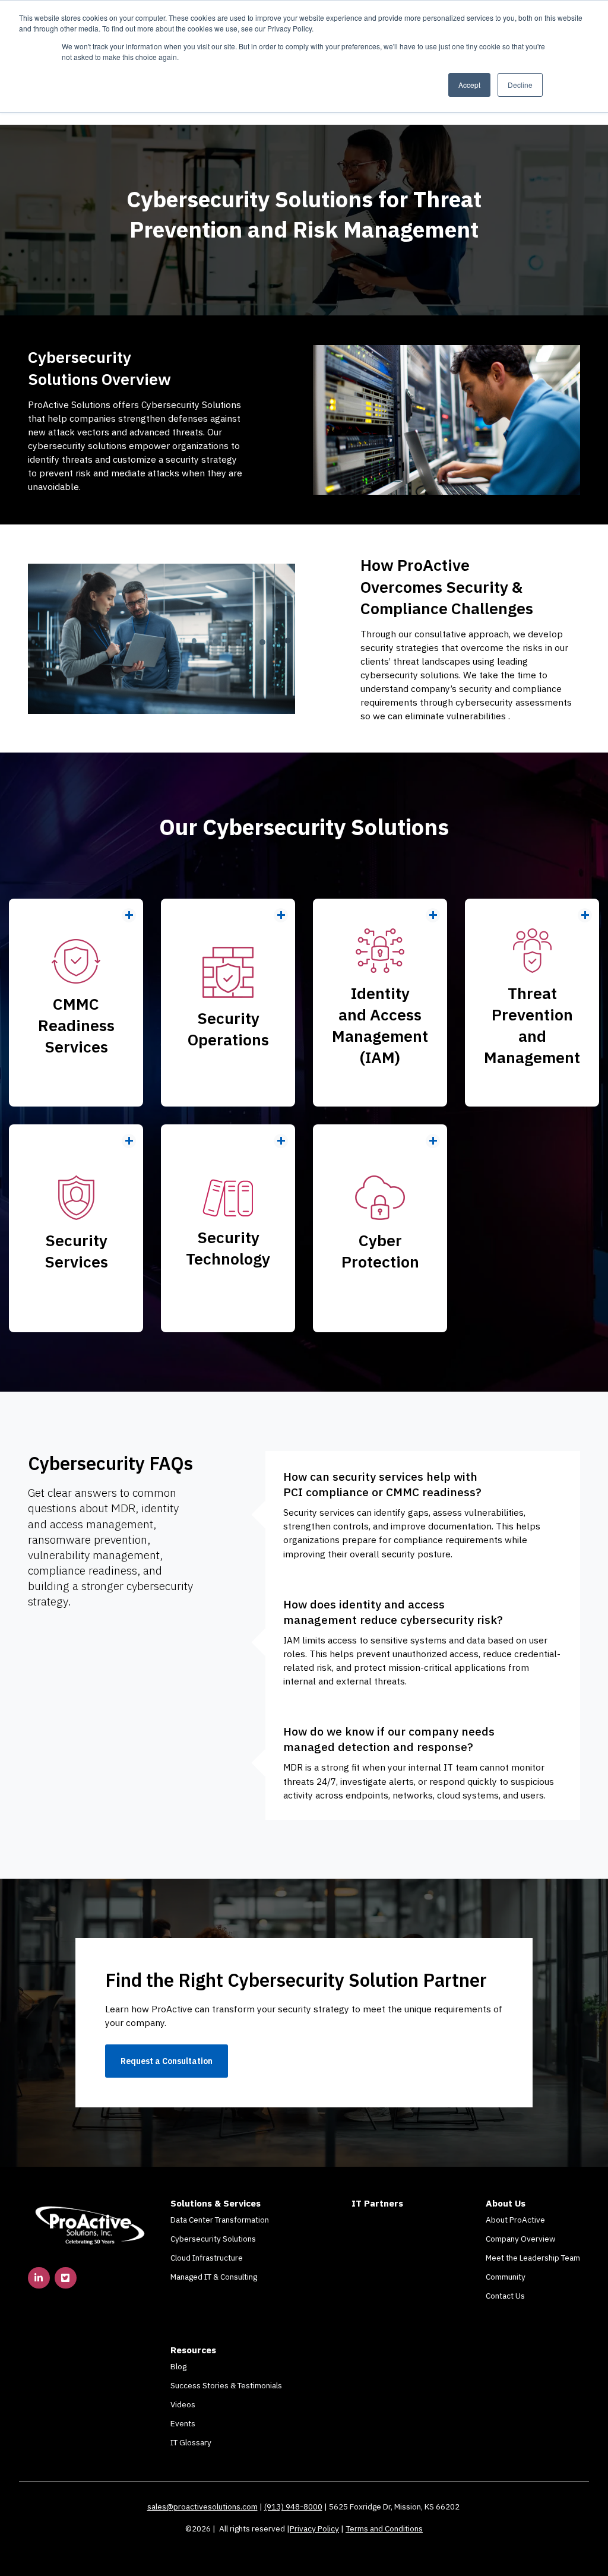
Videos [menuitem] (183, 2404)
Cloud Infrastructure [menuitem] (207, 2258)
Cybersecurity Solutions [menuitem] (213, 2239)
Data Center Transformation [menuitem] (220, 2220)
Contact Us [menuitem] (505, 2296)
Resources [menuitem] (193, 2350)
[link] (90, 2224)
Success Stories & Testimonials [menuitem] (226, 2385)
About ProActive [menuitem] (515, 2220)
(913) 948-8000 (293, 2507)
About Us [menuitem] (506, 2203)
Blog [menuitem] (178, 2366)
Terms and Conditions (384, 2528)
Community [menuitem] (506, 2277)
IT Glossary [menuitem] (191, 2442)
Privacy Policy (314, 2528)
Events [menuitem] (183, 2423)
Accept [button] (469, 85)
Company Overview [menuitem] (520, 2239)
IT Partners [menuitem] (377, 2203)
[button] (76, 1003)
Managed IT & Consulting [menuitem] (214, 2277)
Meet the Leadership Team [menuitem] (533, 2258)
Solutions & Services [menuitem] (216, 2203)
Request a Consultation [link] (167, 2061)
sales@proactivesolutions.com (202, 2507)
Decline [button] (520, 85)
